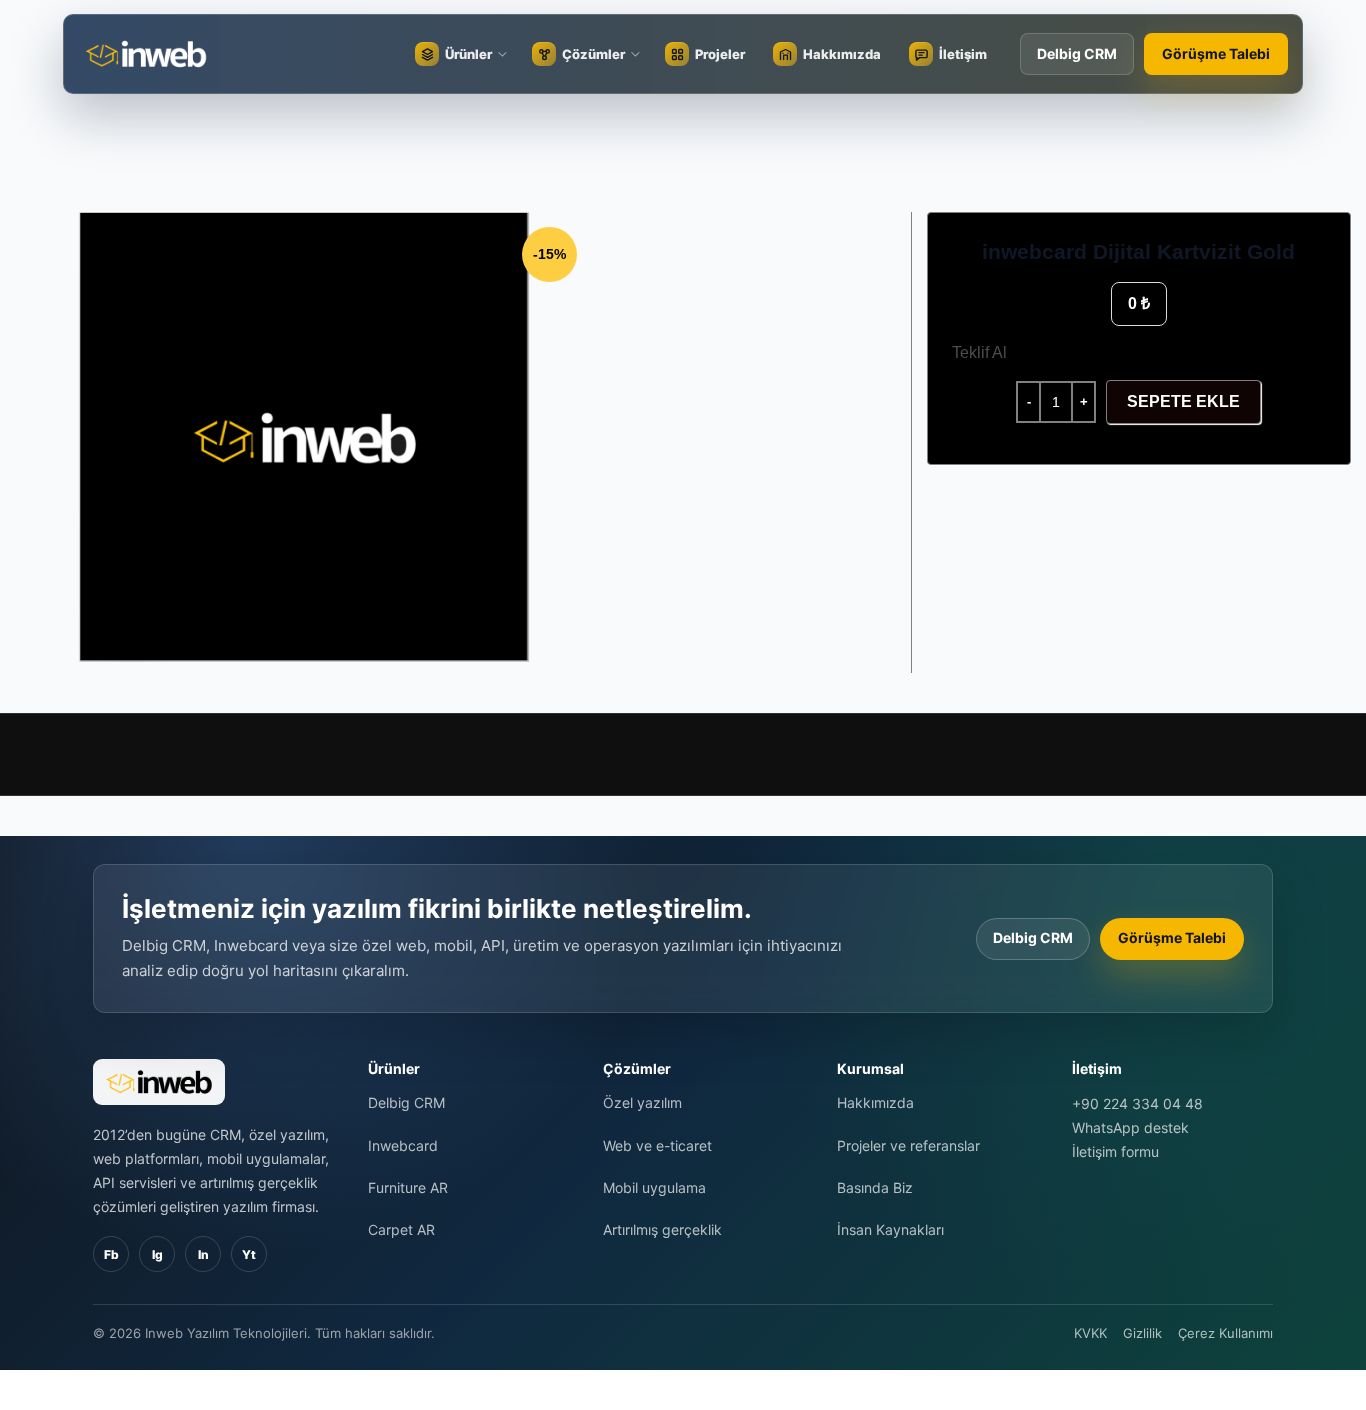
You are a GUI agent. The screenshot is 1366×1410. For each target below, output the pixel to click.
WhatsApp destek (1130, 1127)
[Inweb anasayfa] (169, 54)
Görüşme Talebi (1216, 53)
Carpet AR (401, 1229)
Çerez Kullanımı (1225, 1333)
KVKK (1090, 1333)
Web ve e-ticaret (657, 1145)
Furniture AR (408, 1187)
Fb (111, 1254)
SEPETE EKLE (1183, 401)
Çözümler (593, 54)
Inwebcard (403, 1145)
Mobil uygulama (654, 1187)
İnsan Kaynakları (890, 1229)
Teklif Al (979, 352)
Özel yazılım (642, 1102)
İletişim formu (1115, 1151)
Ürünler (468, 54)
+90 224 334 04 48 (1137, 1103)
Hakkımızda (842, 54)
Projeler (720, 54)
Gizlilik (1142, 1333)
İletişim (963, 54)
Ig (157, 1254)
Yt (249, 1254)
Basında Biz (875, 1187)
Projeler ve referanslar (908, 1145)
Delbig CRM (1077, 53)
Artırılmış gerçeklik (662, 1229)
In (203, 1254)
